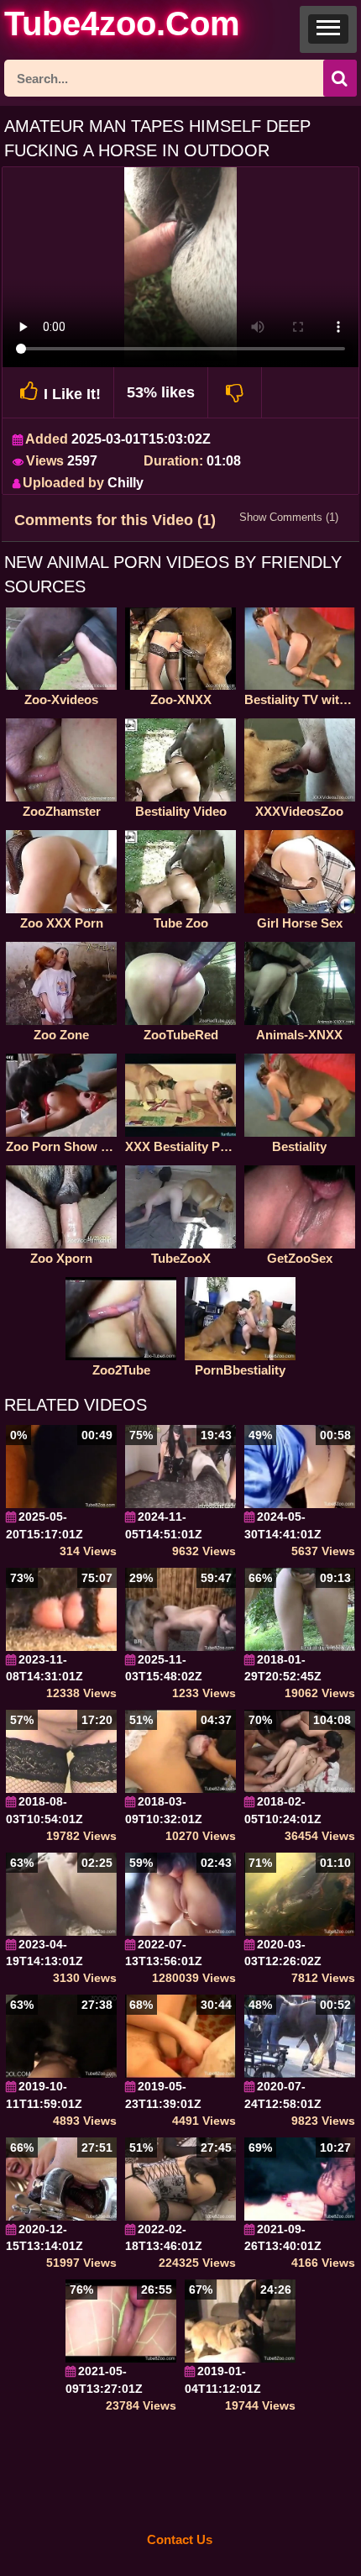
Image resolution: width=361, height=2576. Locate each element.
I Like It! (72, 394)
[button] (328, 29)
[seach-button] (340, 78)
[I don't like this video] (235, 392)
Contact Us (180, 2539)
